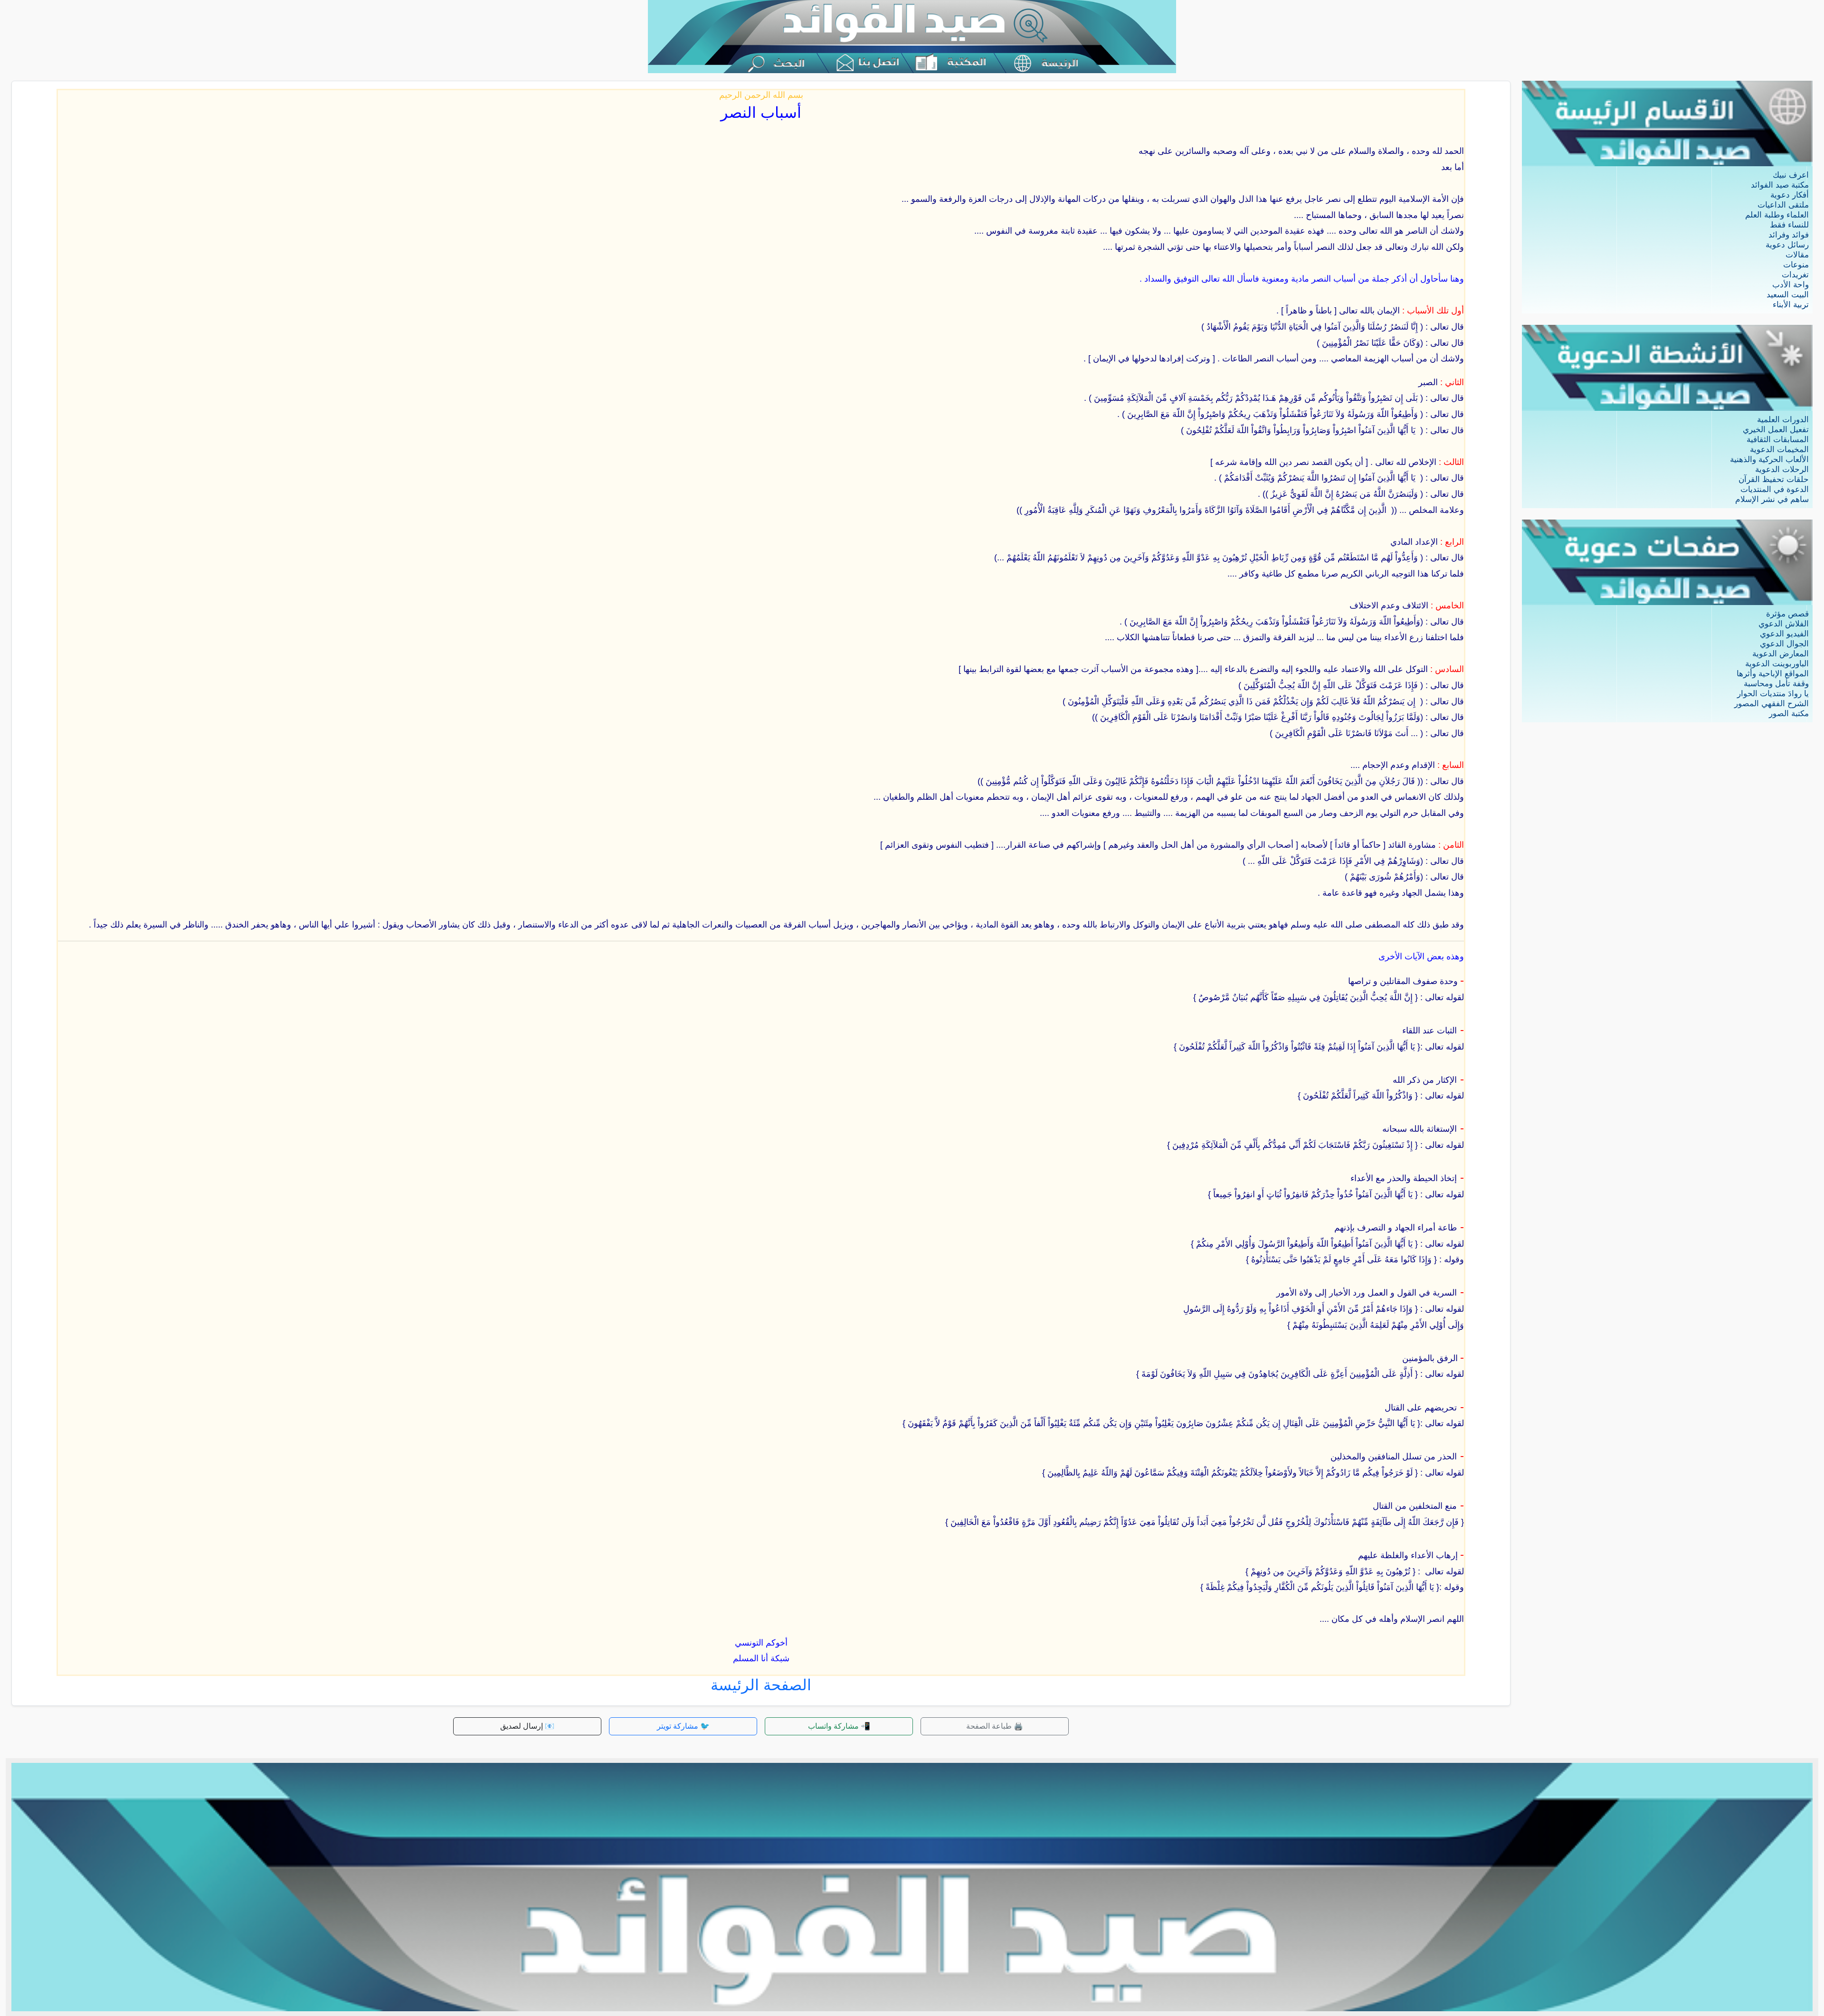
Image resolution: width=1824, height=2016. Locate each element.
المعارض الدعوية (1781, 654)
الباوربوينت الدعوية (1777, 664)
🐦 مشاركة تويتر (683, 1726)
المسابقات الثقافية (1778, 440)
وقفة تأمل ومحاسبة (1776, 684)
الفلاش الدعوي (1784, 624)
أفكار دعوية (1790, 195)
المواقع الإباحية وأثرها (1773, 674)
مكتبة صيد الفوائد (1780, 185)
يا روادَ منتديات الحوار (1773, 694)
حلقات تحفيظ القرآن (1774, 479)
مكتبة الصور (1789, 714)
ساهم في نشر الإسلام (1772, 499)
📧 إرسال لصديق (527, 1726)
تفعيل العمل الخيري (1776, 430)
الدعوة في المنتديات (1775, 489)
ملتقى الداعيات (1783, 205)
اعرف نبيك (1791, 175)
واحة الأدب (1791, 285)
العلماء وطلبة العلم (1777, 215)
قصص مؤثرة (1787, 614)
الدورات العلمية (1783, 420)
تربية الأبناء (1791, 305)
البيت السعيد (1788, 295)
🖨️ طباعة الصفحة (995, 1726)
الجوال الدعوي (1784, 644)
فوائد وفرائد (1789, 235)
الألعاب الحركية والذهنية (1769, 459)
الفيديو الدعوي (1784, 634)
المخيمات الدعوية (1779, 450)
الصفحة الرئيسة (761, 1685)
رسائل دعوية (1787, 245)
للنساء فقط (1789, 225)
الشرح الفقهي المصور (1772, 704)
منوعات (1796, 265)
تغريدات (1795, 275)
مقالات (1797, 255)
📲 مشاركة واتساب (839, 1726)
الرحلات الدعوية (1782, 469)
